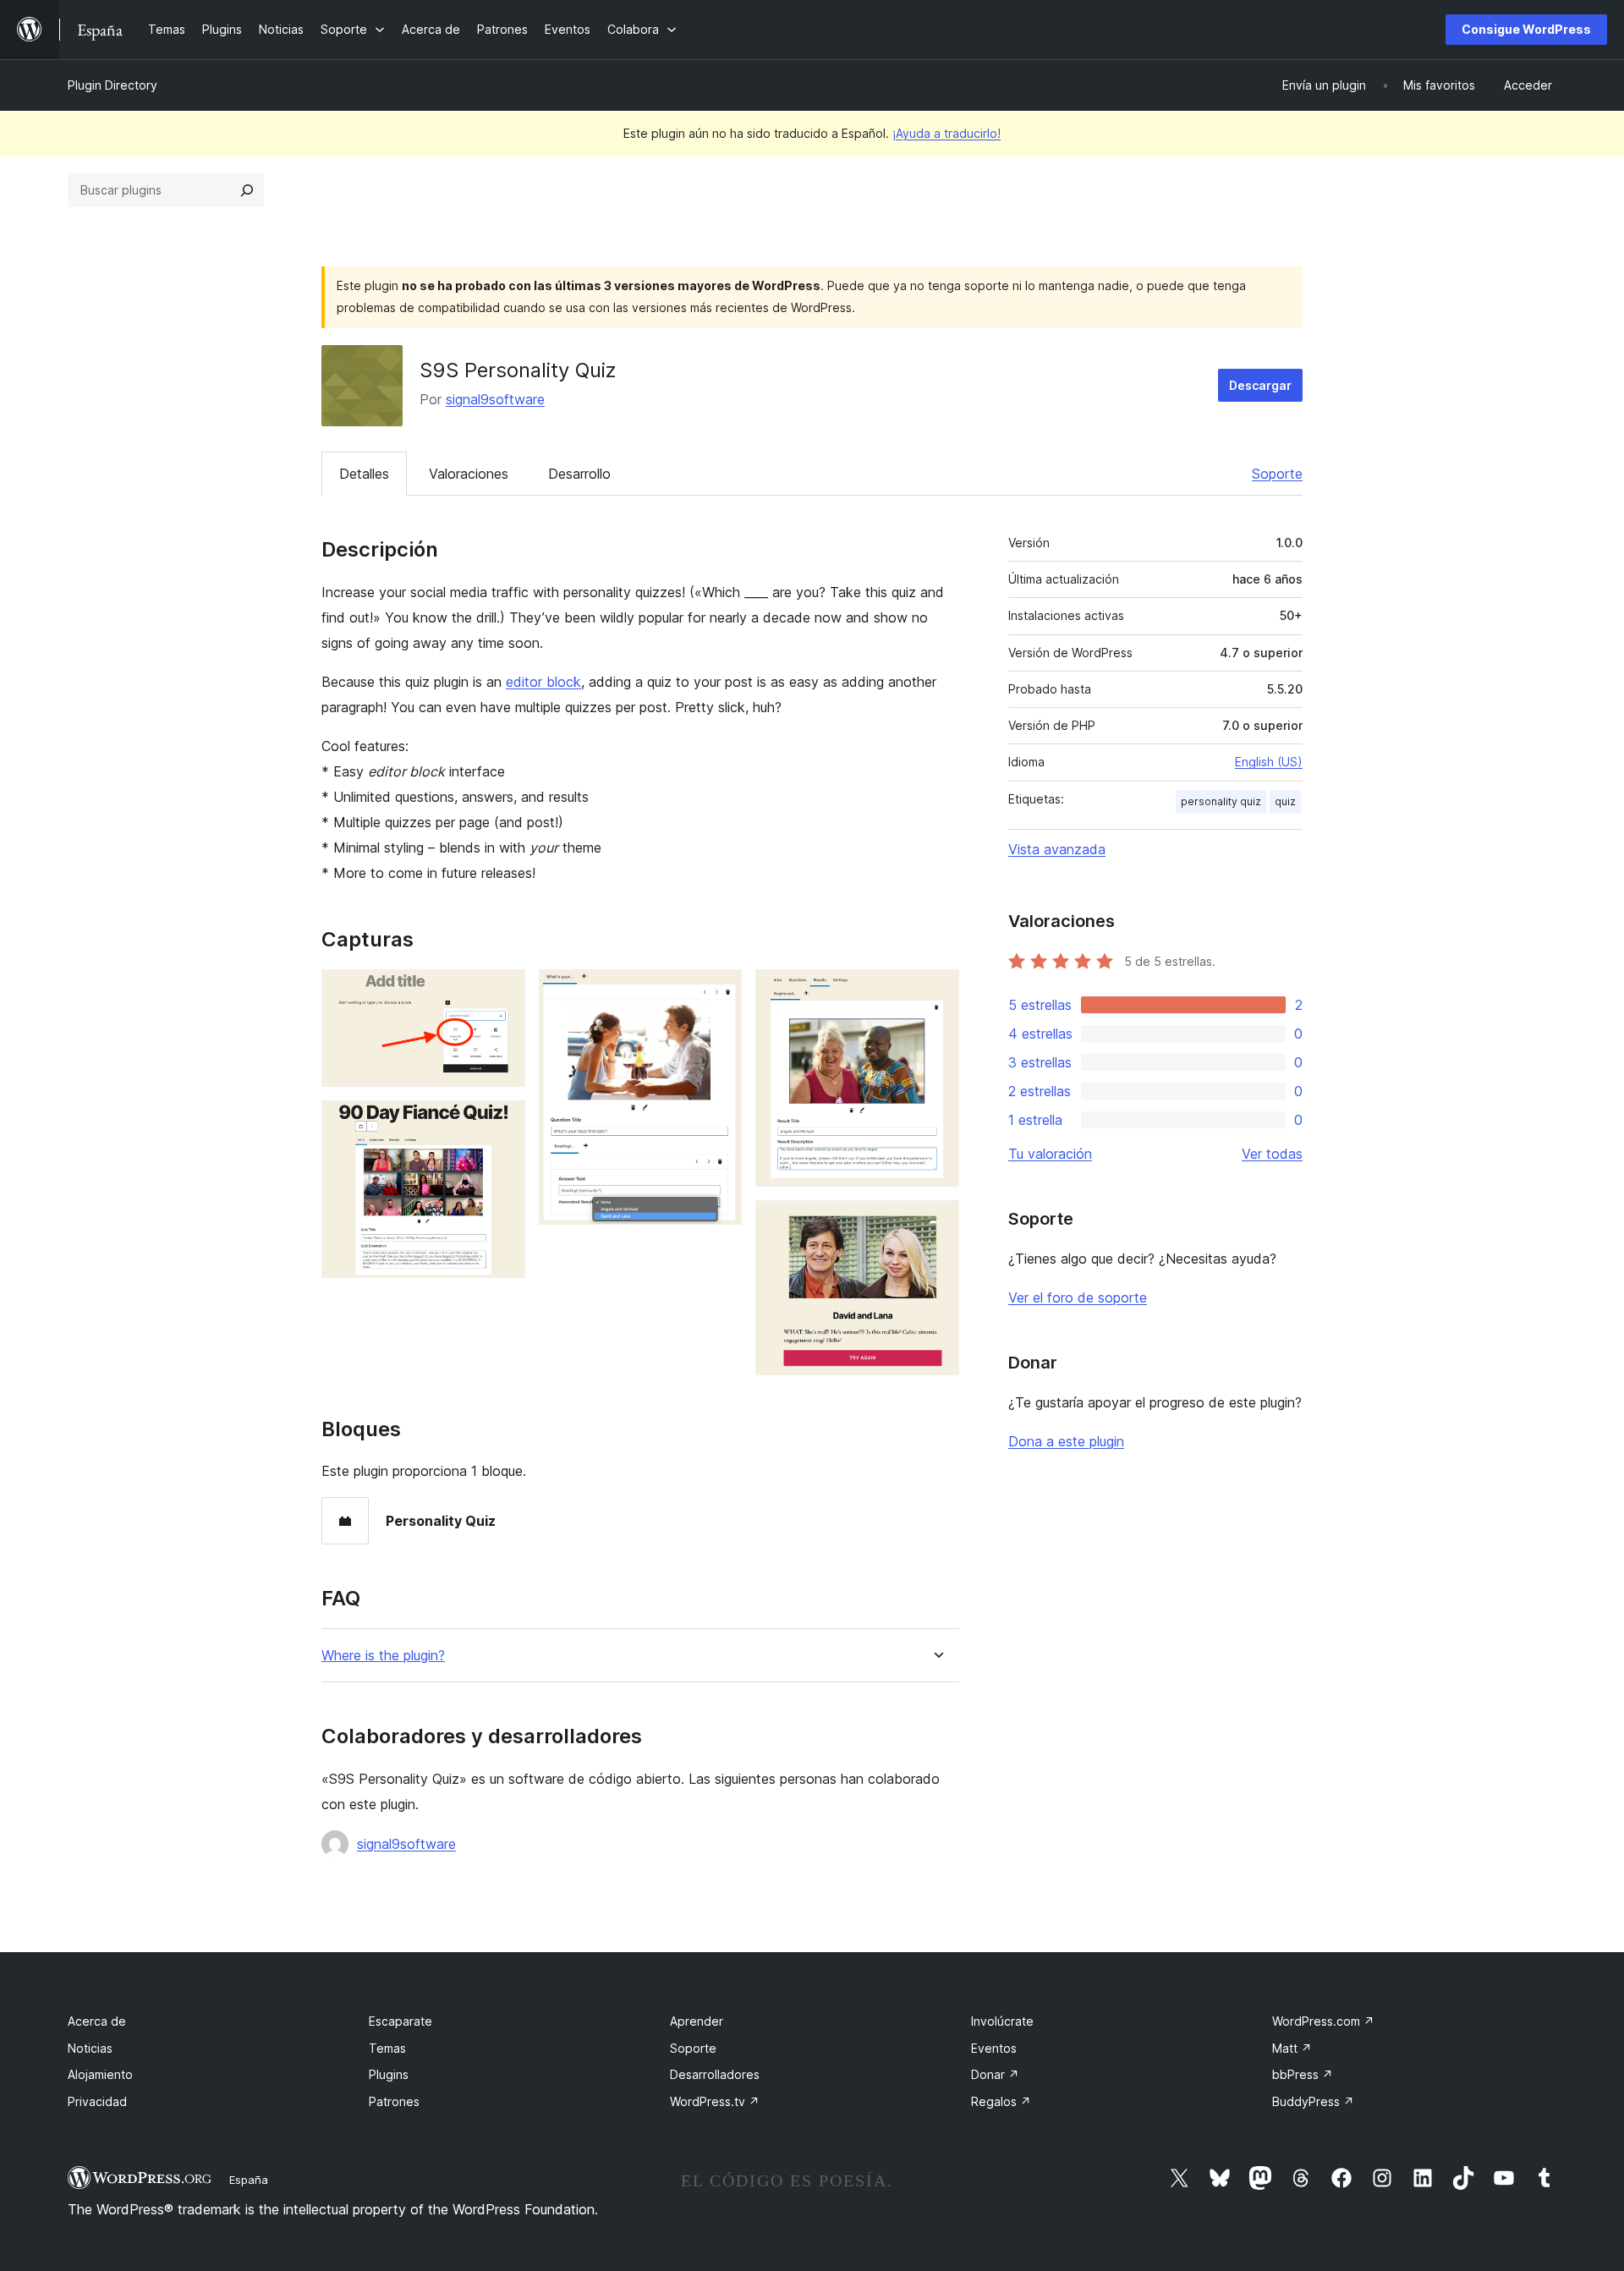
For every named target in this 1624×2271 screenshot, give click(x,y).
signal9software (495, 399)
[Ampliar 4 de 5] (936, 992)
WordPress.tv (715, 2101)
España (249, 2180)
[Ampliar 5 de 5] (936, 1223)
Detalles (364, 474)
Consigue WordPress (1526, 29)
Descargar (1260, 385)
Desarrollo (579, 474)
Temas (387, 2048)
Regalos (1001, 2101)
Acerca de (97, 2021)
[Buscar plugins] (247, 190)
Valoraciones (469, 474)
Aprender (697, 2021)
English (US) (1269, 762)
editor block (543, 682)
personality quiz (1221, 801)
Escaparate (401, 2021)
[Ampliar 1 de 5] (502, 992)
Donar (995, 2074)
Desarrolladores (715, 2074)
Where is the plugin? (383, 1656)
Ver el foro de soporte (1078, 1297)
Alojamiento (100, 2074)
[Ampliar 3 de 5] (719, 992)
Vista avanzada (1057, 849)
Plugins (389, 2074)
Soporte (1277, 474)
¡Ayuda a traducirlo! (946, 133)
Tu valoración (1050, 1154)
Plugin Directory (112, 85)
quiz (1285, 801)
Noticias (90, 2048)
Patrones (394, 2101)
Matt (1292, 2048)
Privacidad (97, 2101)
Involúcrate (1002, 2021)
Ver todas (1272, 1154)
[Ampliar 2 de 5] (502, 1123)
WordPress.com (1323, 2021)
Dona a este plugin (1066, 1441)
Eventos (994, 2048)
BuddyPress (1313, 2101)
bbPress (1303, 2074)
